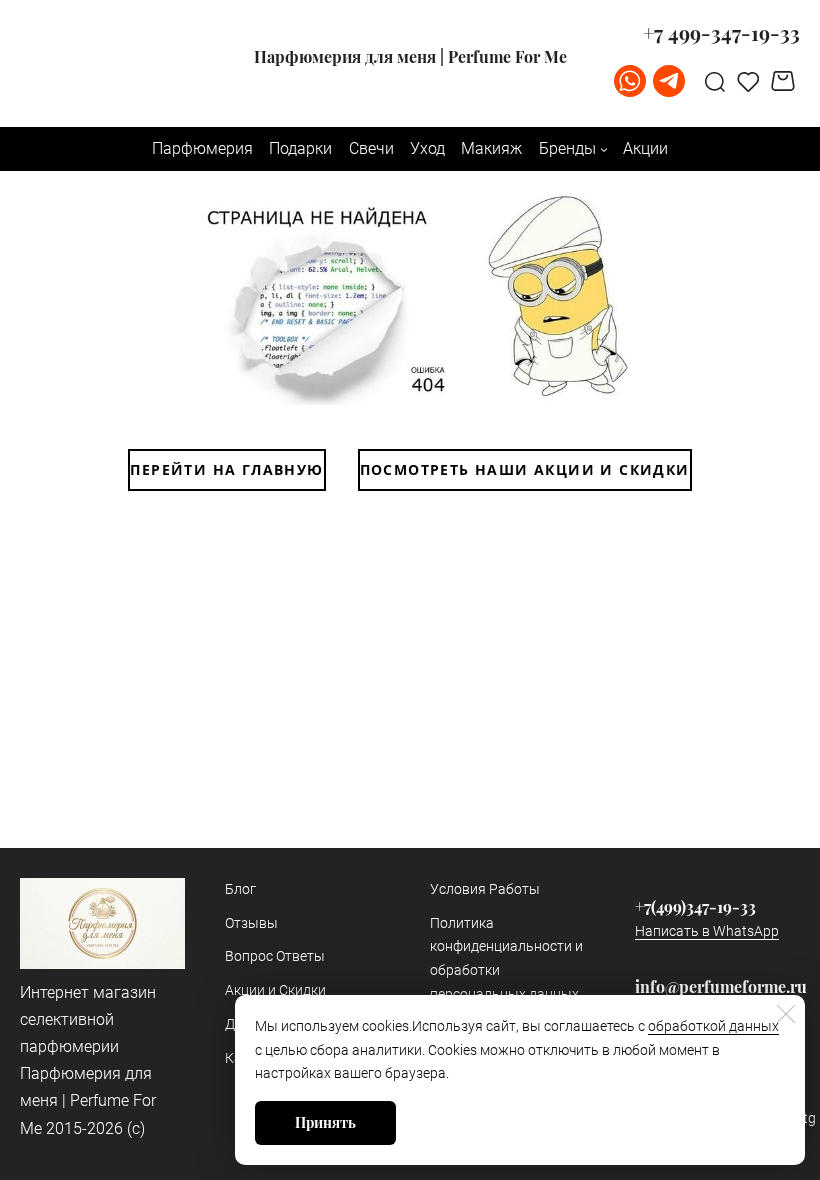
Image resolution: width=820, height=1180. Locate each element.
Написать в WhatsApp (707, 931)
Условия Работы (485, 889)
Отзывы (251, 923)
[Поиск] (715, 81)
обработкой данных (713, 1026)
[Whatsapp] (630, 81)
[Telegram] (669, 81)
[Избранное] (748, 81)
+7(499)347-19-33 (695, 906)
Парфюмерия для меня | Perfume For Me (410, 57)
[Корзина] (785, 81)
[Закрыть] (786, 1014)
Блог (240, 889)
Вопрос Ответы (275, 956)
